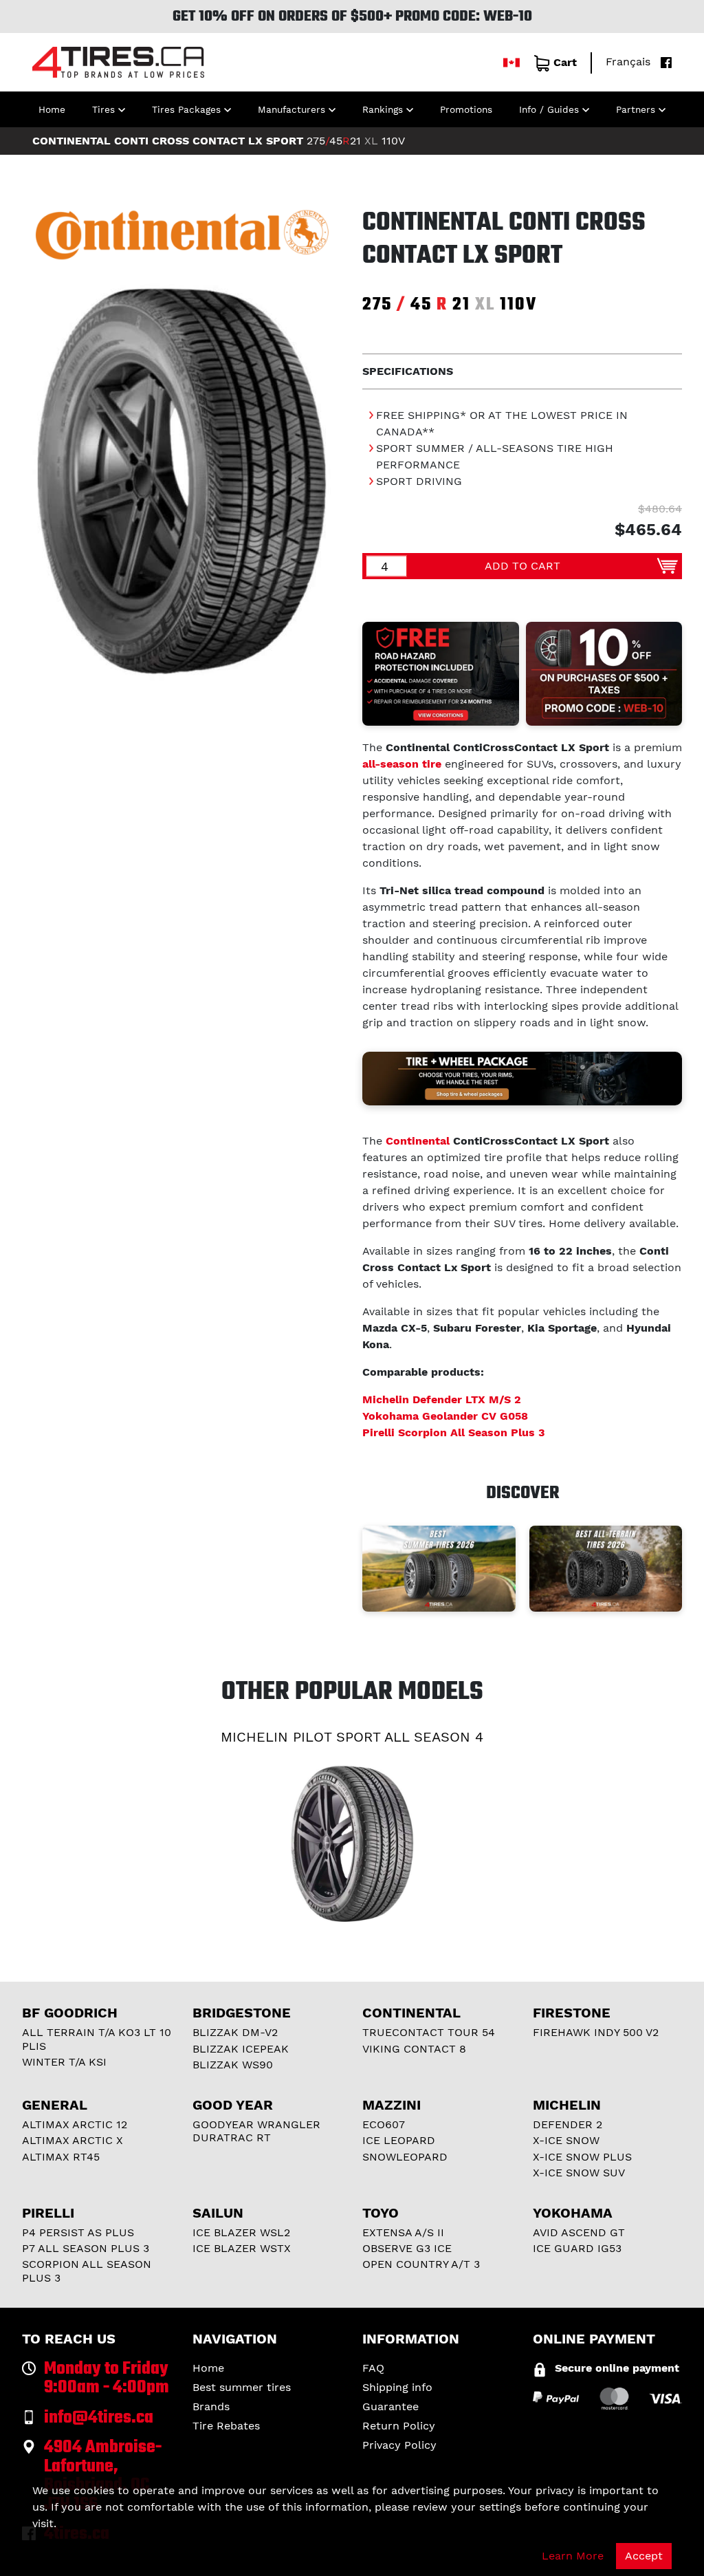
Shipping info (397, 2387)
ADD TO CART (522, 566)
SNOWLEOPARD (405, 2157)
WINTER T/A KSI (64, 2062)
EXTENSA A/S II (403, 2232)
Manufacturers (291, 109)
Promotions (466, 109)
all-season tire (402, 764)
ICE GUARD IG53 (577, 2248)
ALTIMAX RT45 (61, 2157)
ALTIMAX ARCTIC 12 (75, 2124)
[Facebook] (663, 62)
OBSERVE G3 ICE (407, 2248)
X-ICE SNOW (566, 2140)
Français (628, 62)
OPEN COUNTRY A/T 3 (421, 2264)
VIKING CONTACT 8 (414, 2049)
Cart (565, 62)
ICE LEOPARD (399, 2140)
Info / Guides (549, 109)
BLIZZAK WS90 (233, 2065)
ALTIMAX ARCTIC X (73, 2140)
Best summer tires (242, 2387)
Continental (418, 1141)
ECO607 (384, 2124)
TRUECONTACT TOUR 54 (429, 2032)
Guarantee (390, 2406)
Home (52, 109)
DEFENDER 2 (568, 2124)
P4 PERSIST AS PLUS (78, 2232)
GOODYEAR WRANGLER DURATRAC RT (256, 2131)
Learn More (573, 2556)
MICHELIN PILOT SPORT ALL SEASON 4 (352, 1737)
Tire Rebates (226, 2426)
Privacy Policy (399, 2445)
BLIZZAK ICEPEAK (241, 2049)
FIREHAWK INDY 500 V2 (596, 2032)
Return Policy (399, 2426)
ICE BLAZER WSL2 (241, 2232)
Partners (636, 109)
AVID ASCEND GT (579, 2232)
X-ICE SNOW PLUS (582, 2157)
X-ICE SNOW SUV (579, 2173)
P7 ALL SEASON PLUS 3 (86, 2248)
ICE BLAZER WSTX (242, 2248)
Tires (103, 109)
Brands (211, 2406)
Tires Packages (186, 109)
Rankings (383, 109)
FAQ (373, 2368)
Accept (644, 2556)
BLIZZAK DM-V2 (235, 2032)
